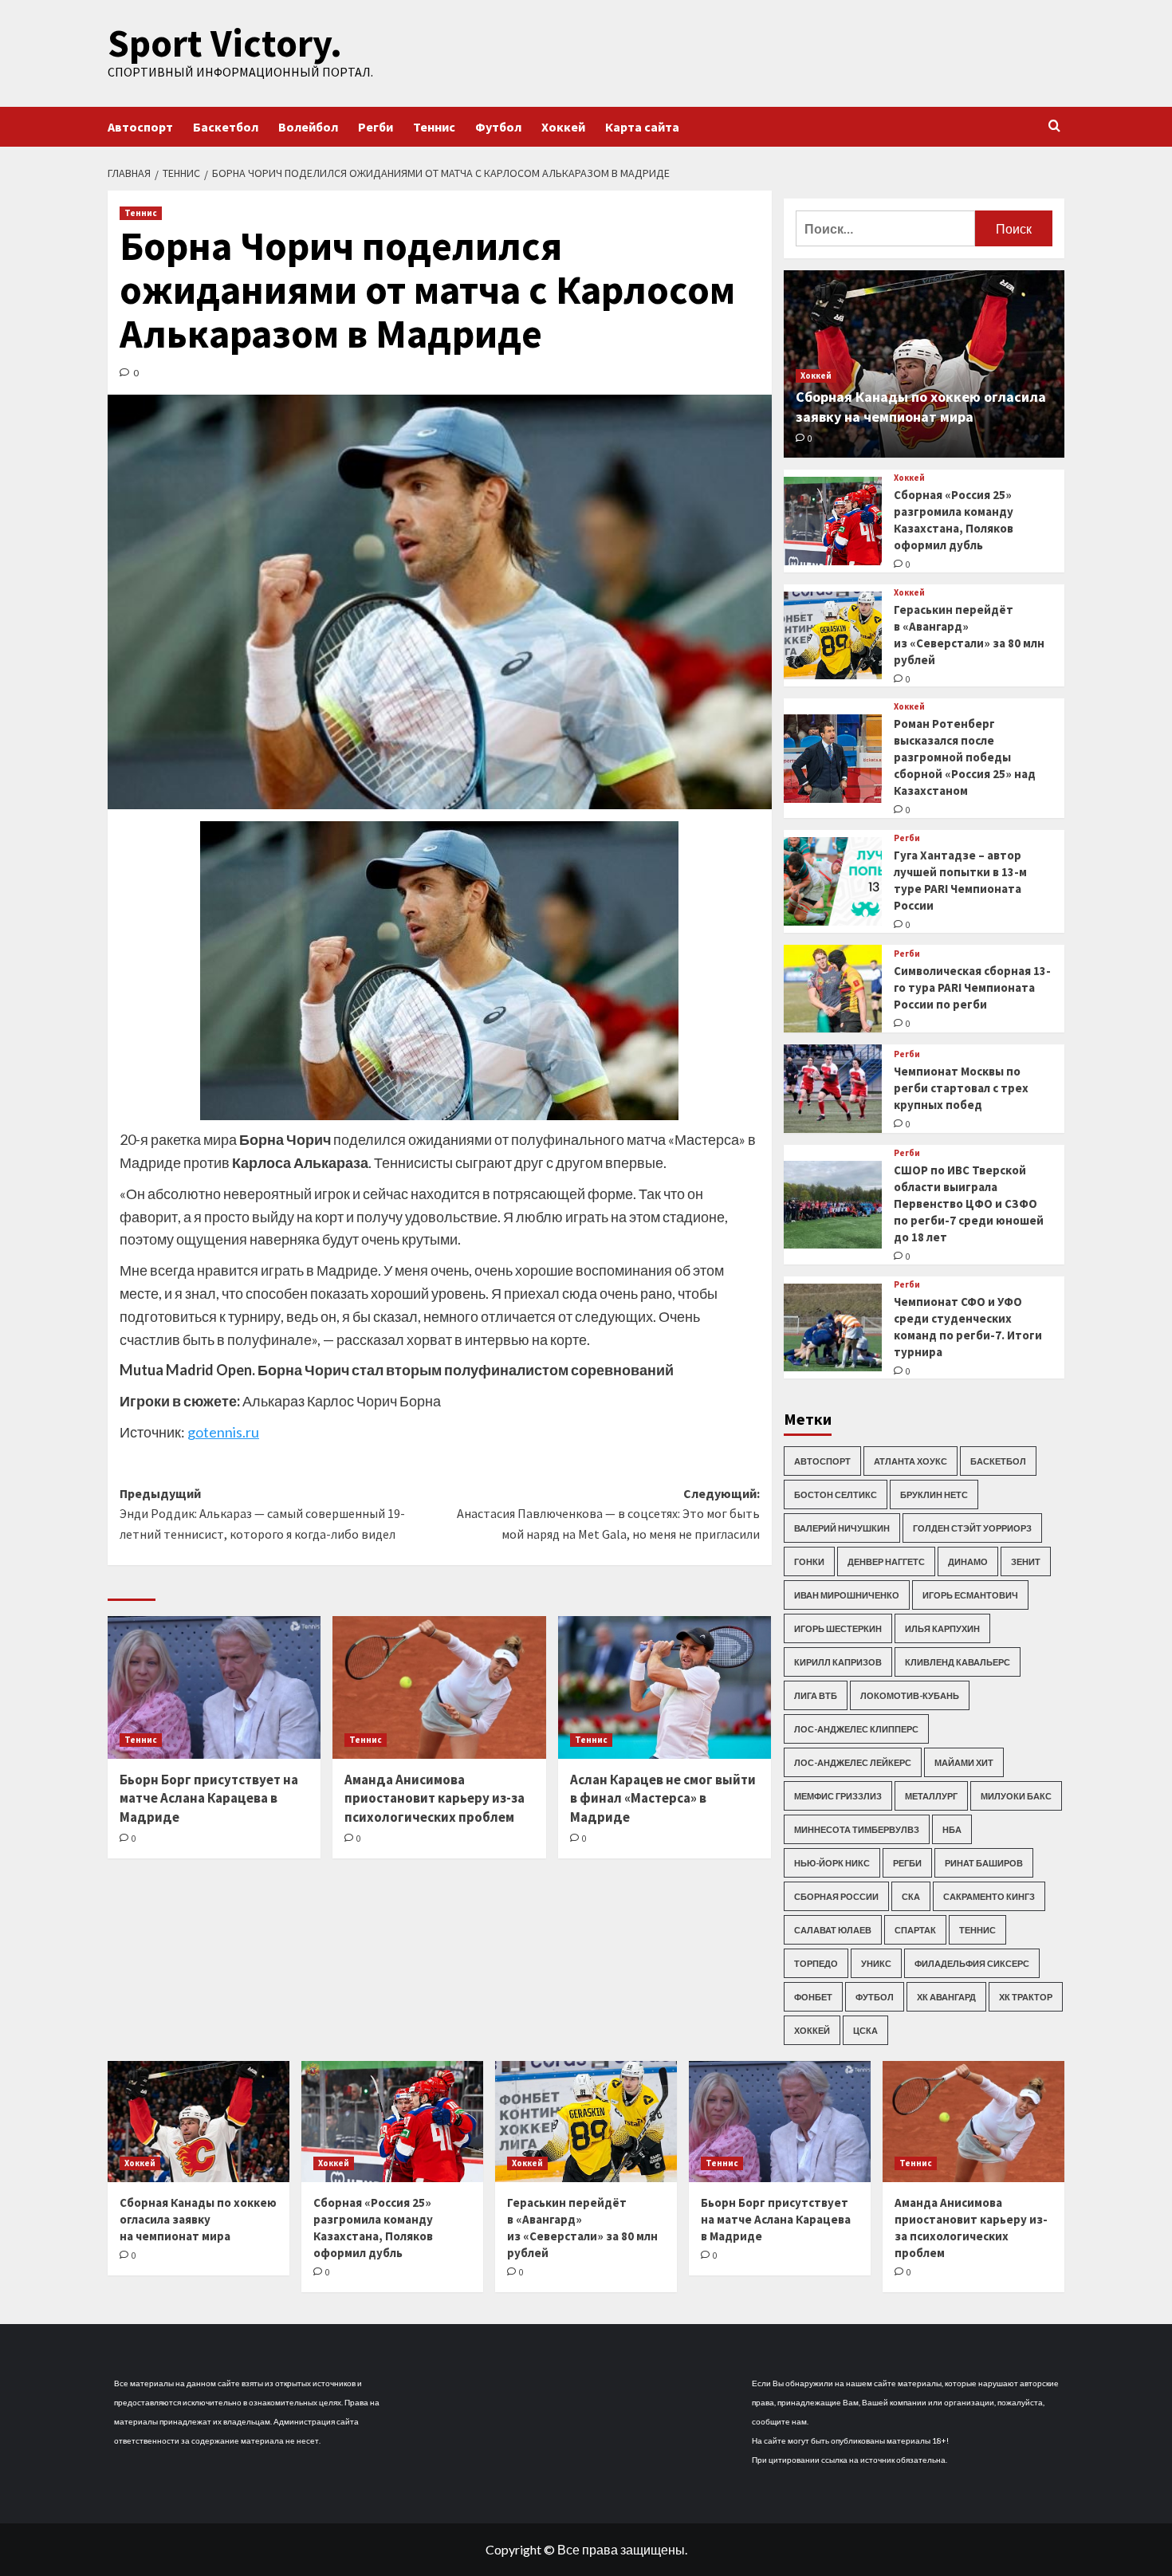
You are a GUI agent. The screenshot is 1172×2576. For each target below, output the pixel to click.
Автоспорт (140, 127)
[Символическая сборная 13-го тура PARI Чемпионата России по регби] (833, 989)
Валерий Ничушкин (842, 1528)
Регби (376, 127)
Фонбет (813, 1997)
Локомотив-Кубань (910, 1695)
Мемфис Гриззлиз (838, 1796)
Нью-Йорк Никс (832, 1863)
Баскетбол (226, 127)
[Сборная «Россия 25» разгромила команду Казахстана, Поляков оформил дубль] (833, 521)
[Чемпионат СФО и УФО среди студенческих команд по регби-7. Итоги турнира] (833, 1328)
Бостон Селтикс (836, 1494)
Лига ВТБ (816, 1695)
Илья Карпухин (942, 1628)
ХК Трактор (1026, 1997)
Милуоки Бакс (1016, 1796)
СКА (911, 1896)
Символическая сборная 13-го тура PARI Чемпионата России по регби (972, 987)
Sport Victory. (225, 43)
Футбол (498, 127)
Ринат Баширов (984, 1863)
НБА (952, 1829)
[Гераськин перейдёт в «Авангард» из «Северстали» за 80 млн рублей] (833, 636)
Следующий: (608, 1514)
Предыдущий (262, 1514)
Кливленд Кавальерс (958, 1662)
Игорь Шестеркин (838, 1628)
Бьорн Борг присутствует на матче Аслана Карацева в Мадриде (209, 1799)
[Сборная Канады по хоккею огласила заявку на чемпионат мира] (199, 2122)
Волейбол (308, 127)
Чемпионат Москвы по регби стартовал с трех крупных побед (961, 1088)
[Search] (1054, 126)
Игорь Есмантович (970, 1595)
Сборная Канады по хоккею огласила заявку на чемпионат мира (198, 2219)
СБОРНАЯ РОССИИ (836, 1896)
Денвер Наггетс (886, 1561)
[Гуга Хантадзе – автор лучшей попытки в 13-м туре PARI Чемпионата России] (833, 881)
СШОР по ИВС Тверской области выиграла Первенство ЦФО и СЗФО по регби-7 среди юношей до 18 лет (969, 1203)
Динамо (968, 1561)
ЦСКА (865, 2030)
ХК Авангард (946, 1997)
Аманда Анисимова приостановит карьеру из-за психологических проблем (435, 1799)
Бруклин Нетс (934, 1494)
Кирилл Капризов (838, 1662)
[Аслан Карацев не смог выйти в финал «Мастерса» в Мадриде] (665, 1687)
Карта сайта (642, 127)
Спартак (915, 1930)
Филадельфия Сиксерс (972, 1963)
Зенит (1026, 1561)
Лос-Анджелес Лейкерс (853, 1762)
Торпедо (816, 1963)
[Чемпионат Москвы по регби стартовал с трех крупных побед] (833, 1089)
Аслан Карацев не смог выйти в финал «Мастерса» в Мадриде (663, 1799)
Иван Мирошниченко (847, 1595)
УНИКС (876, 1963)
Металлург (931, 1796)
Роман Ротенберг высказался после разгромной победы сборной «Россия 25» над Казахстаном (965, 757)
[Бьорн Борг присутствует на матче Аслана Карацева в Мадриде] (214, 1687)
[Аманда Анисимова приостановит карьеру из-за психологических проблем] (439, 1687)
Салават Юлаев (833, 1930)
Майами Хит (964, 1762)
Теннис (434, 127)
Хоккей (563, 127)
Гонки (809, 1561)
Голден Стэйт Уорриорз (972, 1528)
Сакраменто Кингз (989, 1896)
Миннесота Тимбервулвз (857, 1829)
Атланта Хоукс (910, 1461)
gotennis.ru (223, 1432)
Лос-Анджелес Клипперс (856, 1729)
